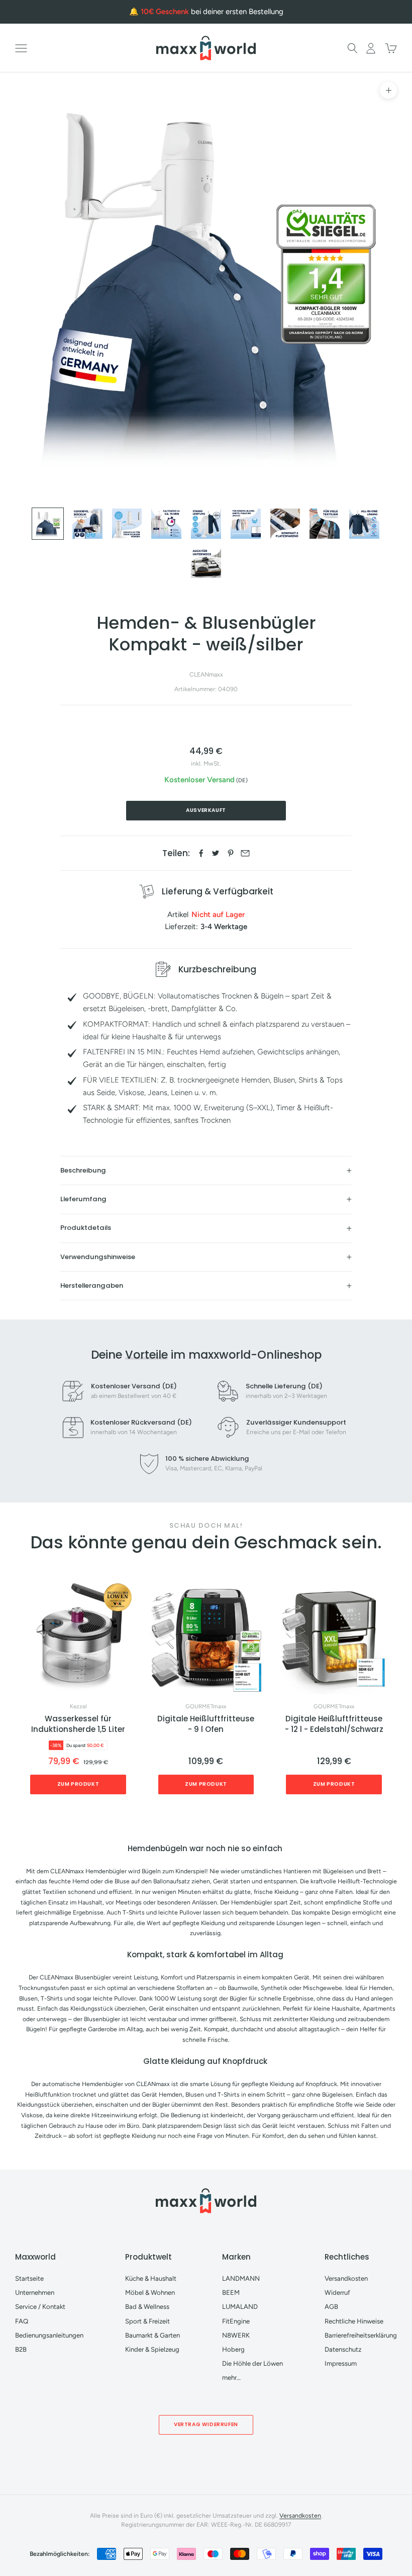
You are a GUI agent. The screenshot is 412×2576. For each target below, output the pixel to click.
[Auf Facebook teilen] (201, 853)
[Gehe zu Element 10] (206, 563)
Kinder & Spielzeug (152, 2349)
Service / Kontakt (40, 2307)
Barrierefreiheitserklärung (361, 2335)
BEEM (231, 2293)
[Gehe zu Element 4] (166, 524)
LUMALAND (240, 2307)
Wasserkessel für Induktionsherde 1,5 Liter (78, 1724)
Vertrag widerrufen (206, 2424)
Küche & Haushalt (151, 2278)
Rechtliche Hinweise (354, 2321)
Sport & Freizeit (147, 2321)
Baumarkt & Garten (152, 2335)
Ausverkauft (206, 810)
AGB (331, 2307)
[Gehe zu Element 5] (206, 524)
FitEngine (236, 2321)
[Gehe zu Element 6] (246, 524)
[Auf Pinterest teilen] (231, 853)
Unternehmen (35, 2293)
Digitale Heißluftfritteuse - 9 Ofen (206, 1724)
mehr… (231, 2378)
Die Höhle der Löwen (252, 2363)
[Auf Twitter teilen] (216, 853)
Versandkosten (346, 2278)
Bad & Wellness (147, 2307)
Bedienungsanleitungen (49, 2335)
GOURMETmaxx (206, 1707)
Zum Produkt (78, 1784)
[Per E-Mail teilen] (245, 853)
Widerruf (337, 2293)
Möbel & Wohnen (150, 2293)
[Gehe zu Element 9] (364, 524)
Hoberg (233, 2349)
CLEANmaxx (206, 674)
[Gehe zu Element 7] (285, 524)
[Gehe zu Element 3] (127, 524)
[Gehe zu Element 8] (325, 524)
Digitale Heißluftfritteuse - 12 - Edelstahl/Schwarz (334, 1724)
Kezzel (78, 1707)
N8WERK (236, 2335)
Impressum (341, 2363)
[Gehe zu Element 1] (48, 524)
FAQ (22, 2321)
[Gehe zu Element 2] (87, 524)
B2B (21, 2349)
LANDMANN (241, 2278)
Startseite (29, 2278)
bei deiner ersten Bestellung (212, 12)
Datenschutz (343, 2349)
